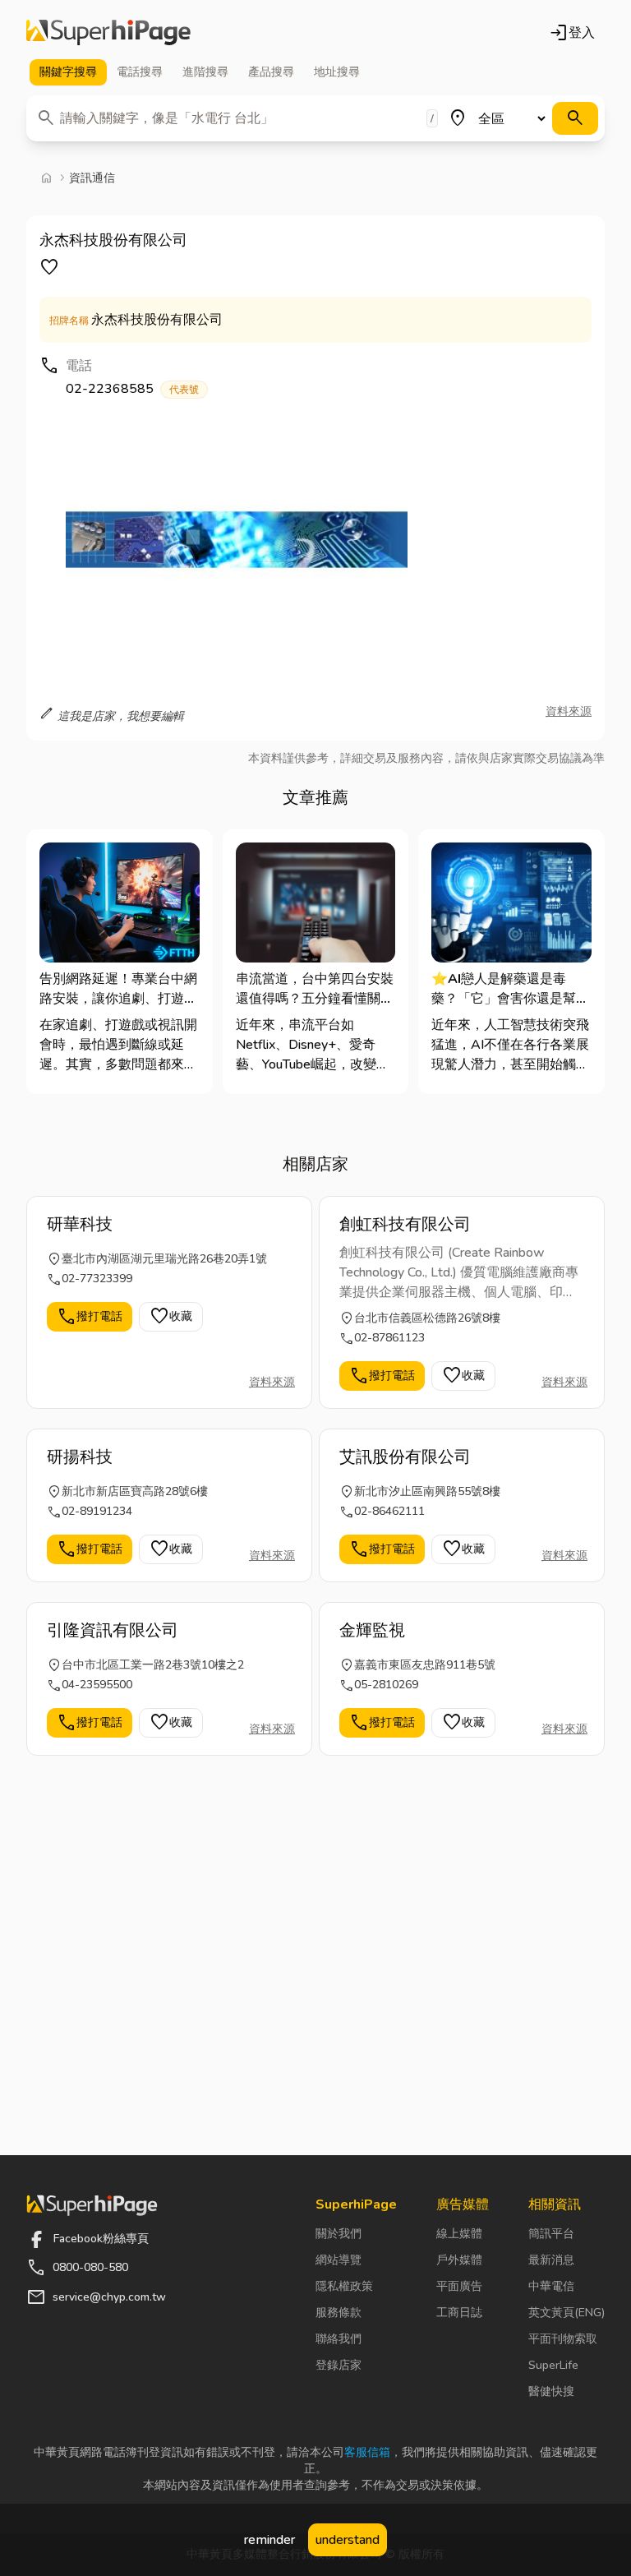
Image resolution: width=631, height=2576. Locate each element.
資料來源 (569, 711)
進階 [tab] (205, 72)
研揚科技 (80, 1457)
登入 (572, 33)
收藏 (171, 1317)
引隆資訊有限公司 (113, 1630)
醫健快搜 (551, 2391)
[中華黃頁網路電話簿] (108, 33)
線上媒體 (459, 2234)
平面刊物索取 (563, 2339)
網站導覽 (339, 2260)
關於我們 (339, 2234)
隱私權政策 (344, 2286)
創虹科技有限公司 (405, 1224)
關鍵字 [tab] (68, 72)
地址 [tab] (337, 72)
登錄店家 (339, 2365)
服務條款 (339, 2313)
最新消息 (551, 2260)
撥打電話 (90, 1317)
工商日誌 (459, 2313)
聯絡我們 (339, 2339)
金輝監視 (372, 1630)
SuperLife (553, 2365)
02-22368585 (132, 389)
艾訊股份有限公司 (405, 1457)
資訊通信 (92, 178)
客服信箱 (367, 2452)
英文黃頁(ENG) (567, 2313)
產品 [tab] (271, 72)
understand (348, 2540)
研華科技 (80, 1224)
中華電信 (551, 2286)
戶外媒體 (459, 2260)
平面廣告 (459, 2286)
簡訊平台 (551, 2234)
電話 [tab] (140, 72)
